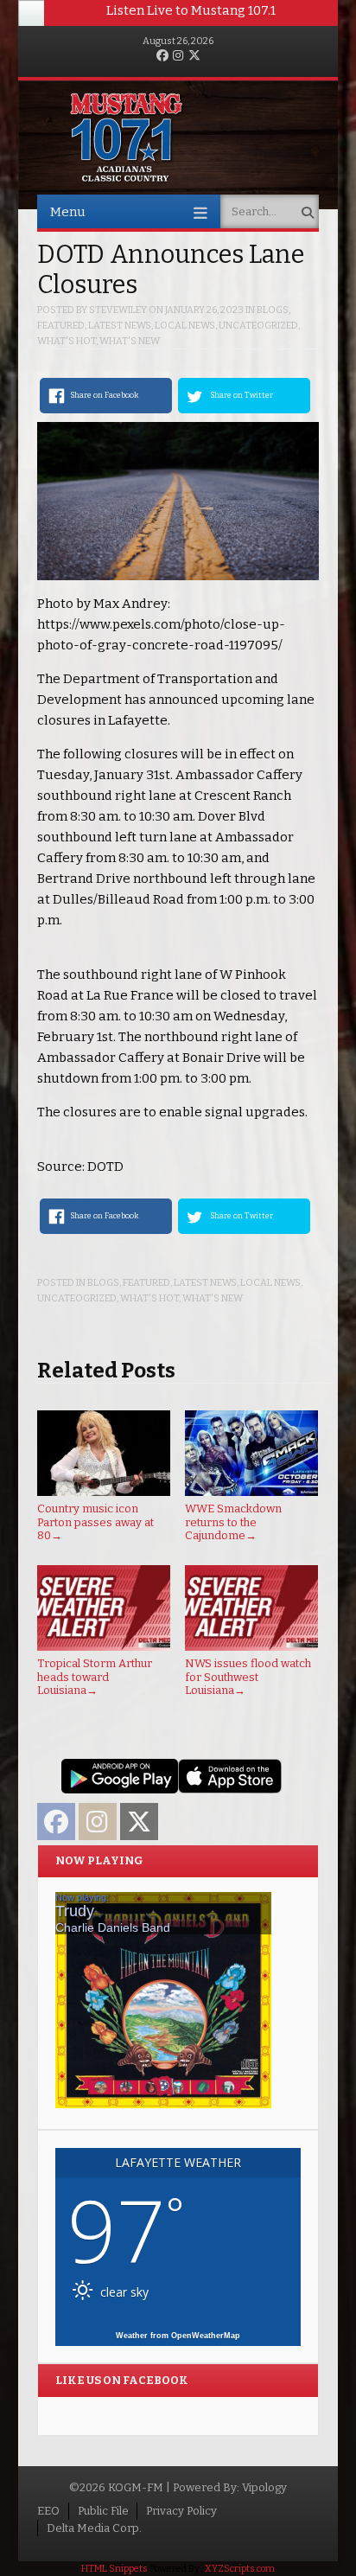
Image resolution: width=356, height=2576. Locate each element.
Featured (61, 326)
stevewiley (118, 310)
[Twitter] (194, 57)
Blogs (273, 310)
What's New (130, 341)
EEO (48, 2511)
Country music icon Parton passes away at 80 (95, 1522)
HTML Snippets (114, 2569)
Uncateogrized (258, 326)
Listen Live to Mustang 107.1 (191, 10)
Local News (185, 326)
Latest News (120, 326)
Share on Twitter (242, 395)
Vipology (264, 2487)
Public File (103, 2511)
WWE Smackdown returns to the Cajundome (233, 1522)
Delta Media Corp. (94, 2528)
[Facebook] (162, 57)
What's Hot (67, 341)
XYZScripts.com (240, 2569)
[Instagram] (178, 57)
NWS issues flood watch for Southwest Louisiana (248, 1677)
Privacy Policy (181, 2511)
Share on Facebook (104, 395)
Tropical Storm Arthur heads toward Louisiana (95, 1677)
